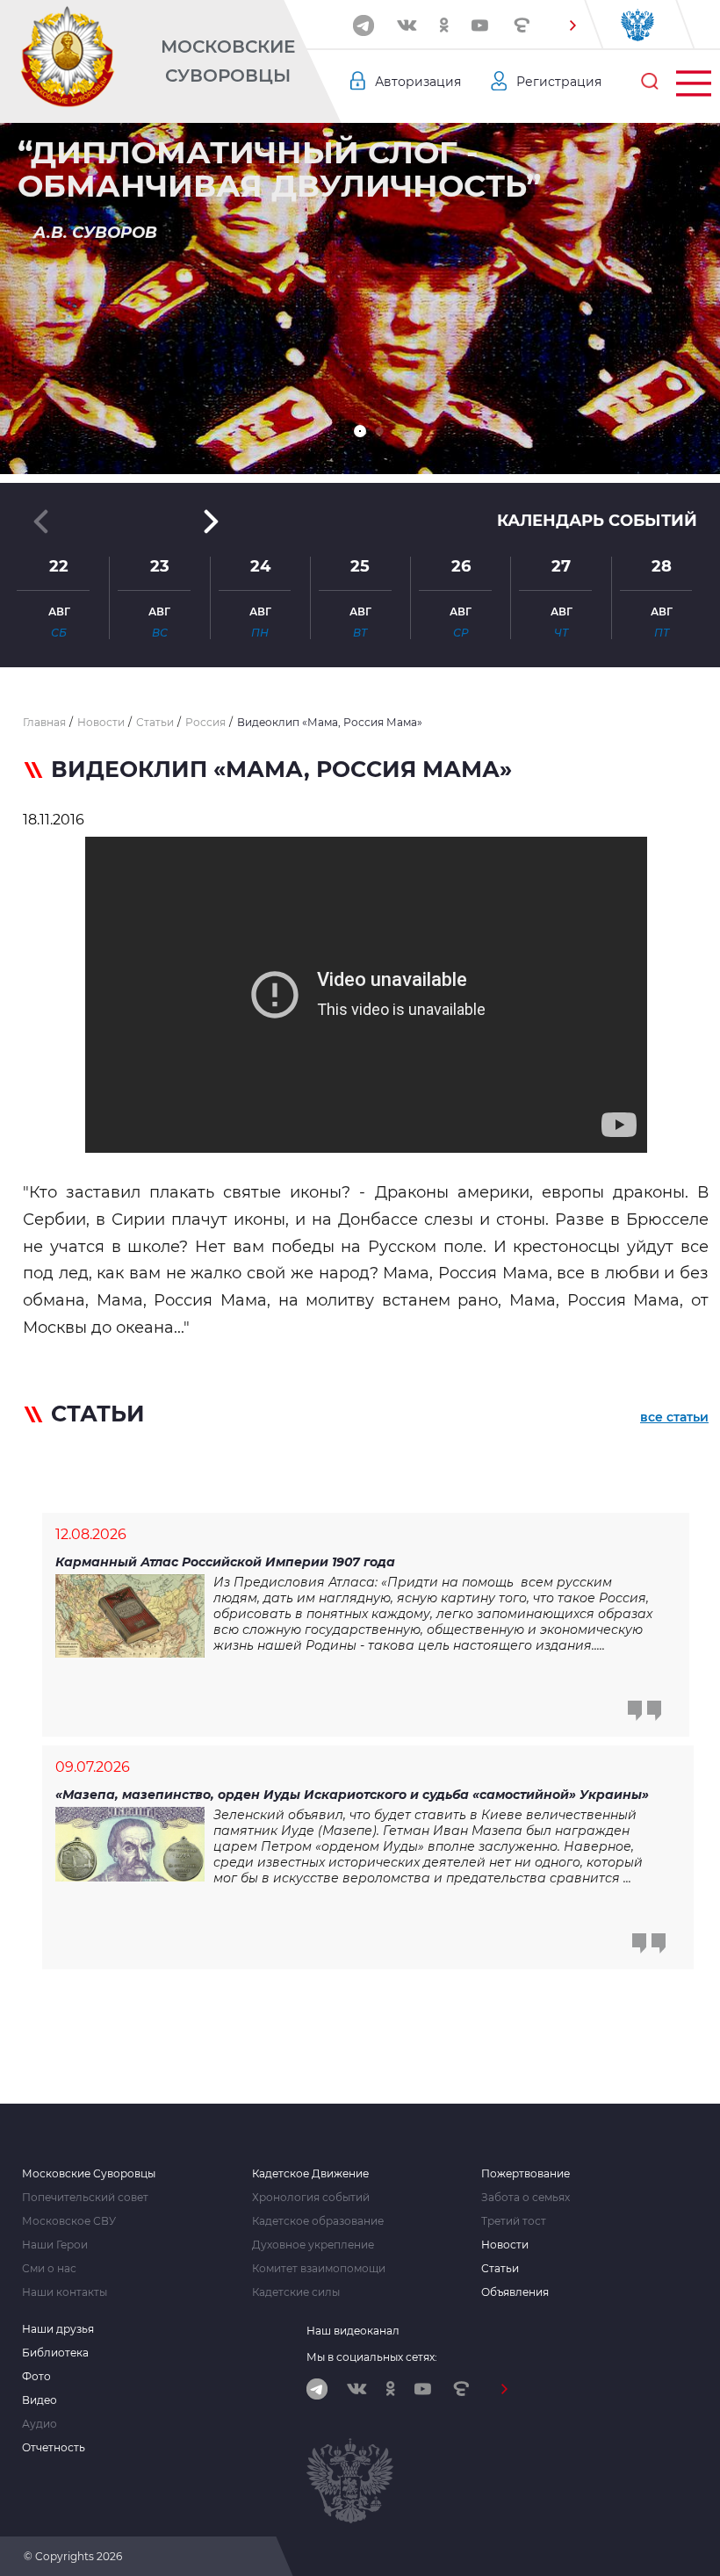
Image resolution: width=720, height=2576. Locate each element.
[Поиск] (650, 82)
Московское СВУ (69, 2221)
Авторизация (418, 82)
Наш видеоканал (353, 2331)
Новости (505, 2245)
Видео (40, 2400)
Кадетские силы (296, 2292)
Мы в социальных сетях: (372, 2357)
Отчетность (54, 2448)
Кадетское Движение (310, 2174)
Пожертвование (526, 2174)
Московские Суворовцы (228, 61)
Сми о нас (49, 2269)
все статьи (674, 1417)
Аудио (40, 2424)
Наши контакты (65, 2292)
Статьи (500, 2269)
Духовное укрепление (313, 2245)
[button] (572, 25)
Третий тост (514, 2221)
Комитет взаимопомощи (319, 2269)
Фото (36, 2377)
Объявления (515, 2292)
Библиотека (55, 2353)
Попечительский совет (85, 2198)
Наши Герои (55, 2245)
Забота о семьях (526, 2198)
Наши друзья (58, 2329)
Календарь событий (597, 521)
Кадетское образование (318, 2221)
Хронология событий (311, 2198)
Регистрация (559, 82)
